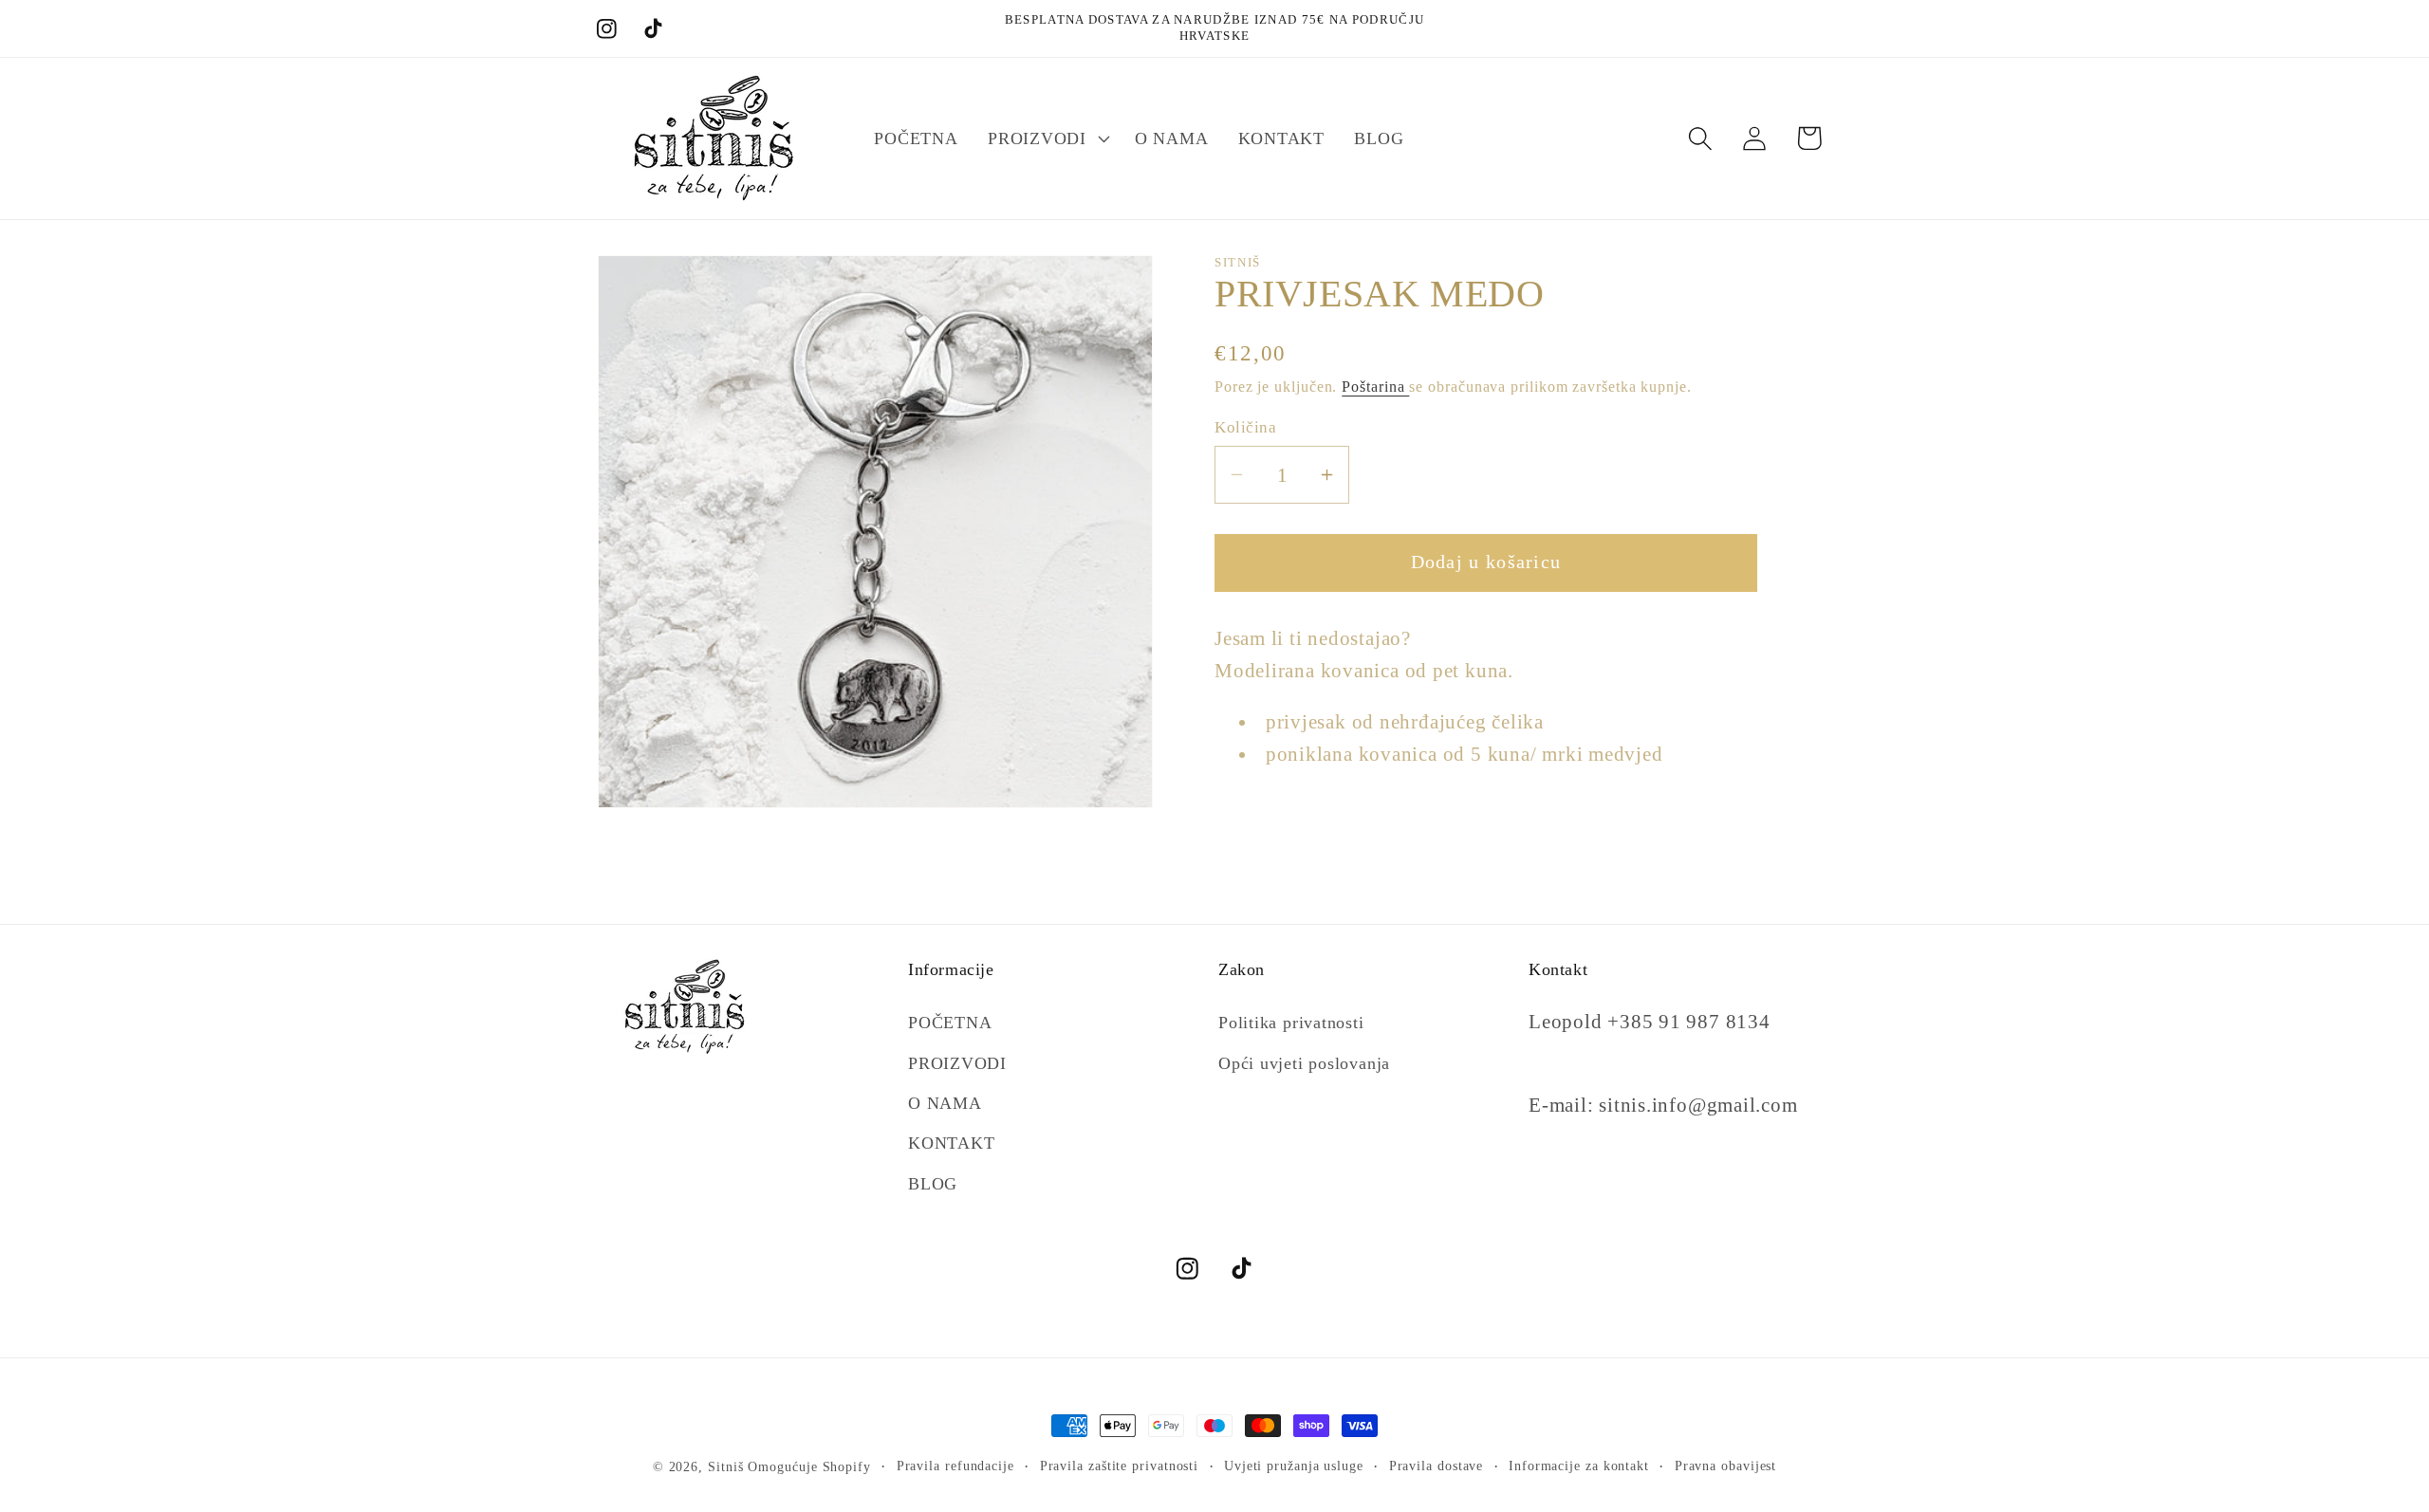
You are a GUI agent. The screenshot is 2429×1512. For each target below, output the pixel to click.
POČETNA (950, 1023)
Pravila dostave (1437, 1466)
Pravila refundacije (955, 1466)
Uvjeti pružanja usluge (1294, 1466)
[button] (1046, 138)
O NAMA (945, 1103)
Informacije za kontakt (1579, 1466)
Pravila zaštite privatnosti (1120, 1466)
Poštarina (1375, 386)
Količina (1245, 427)
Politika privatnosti (1291, 1023)
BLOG (933, 1184)
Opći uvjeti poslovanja (1304, 1063)
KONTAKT (951, 1144)
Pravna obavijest (1726, 1466)
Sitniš (725, 1466)
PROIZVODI (957, 1063)
